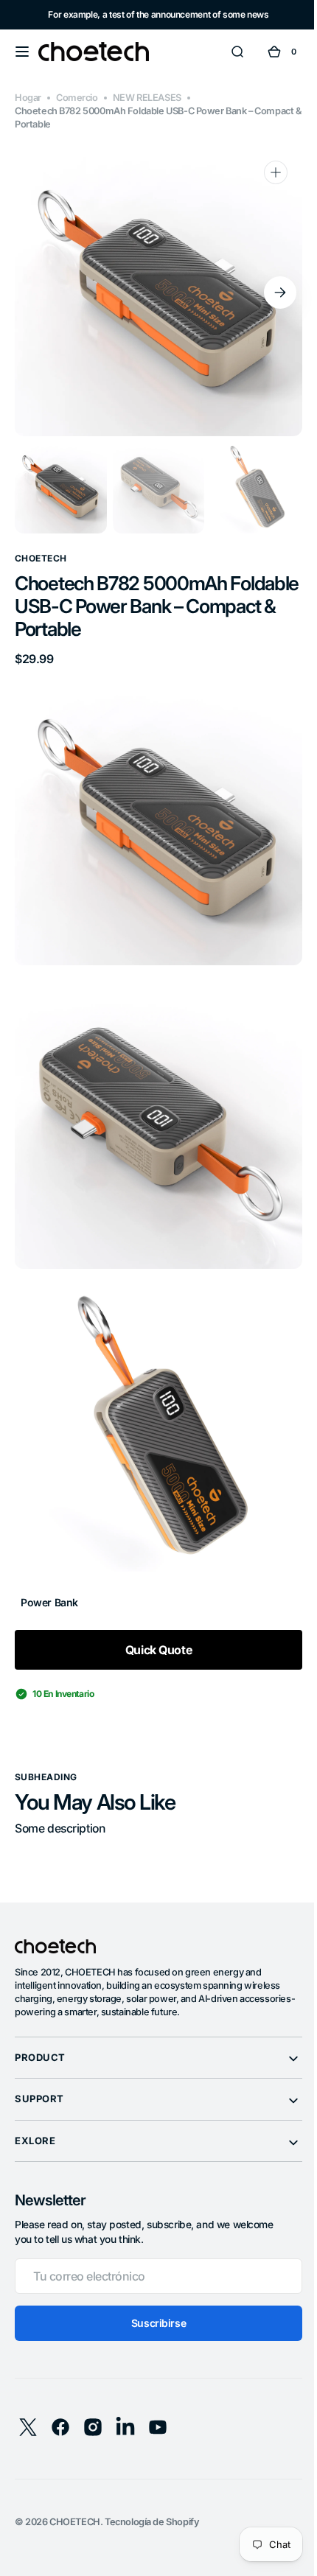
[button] (22, 52)
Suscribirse (153, 2290)
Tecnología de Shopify (152, 2489)
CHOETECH (75, 2489)
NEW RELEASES (147, 98)
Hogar (28, 98)
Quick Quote (153, 1617)
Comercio (77, 98)
